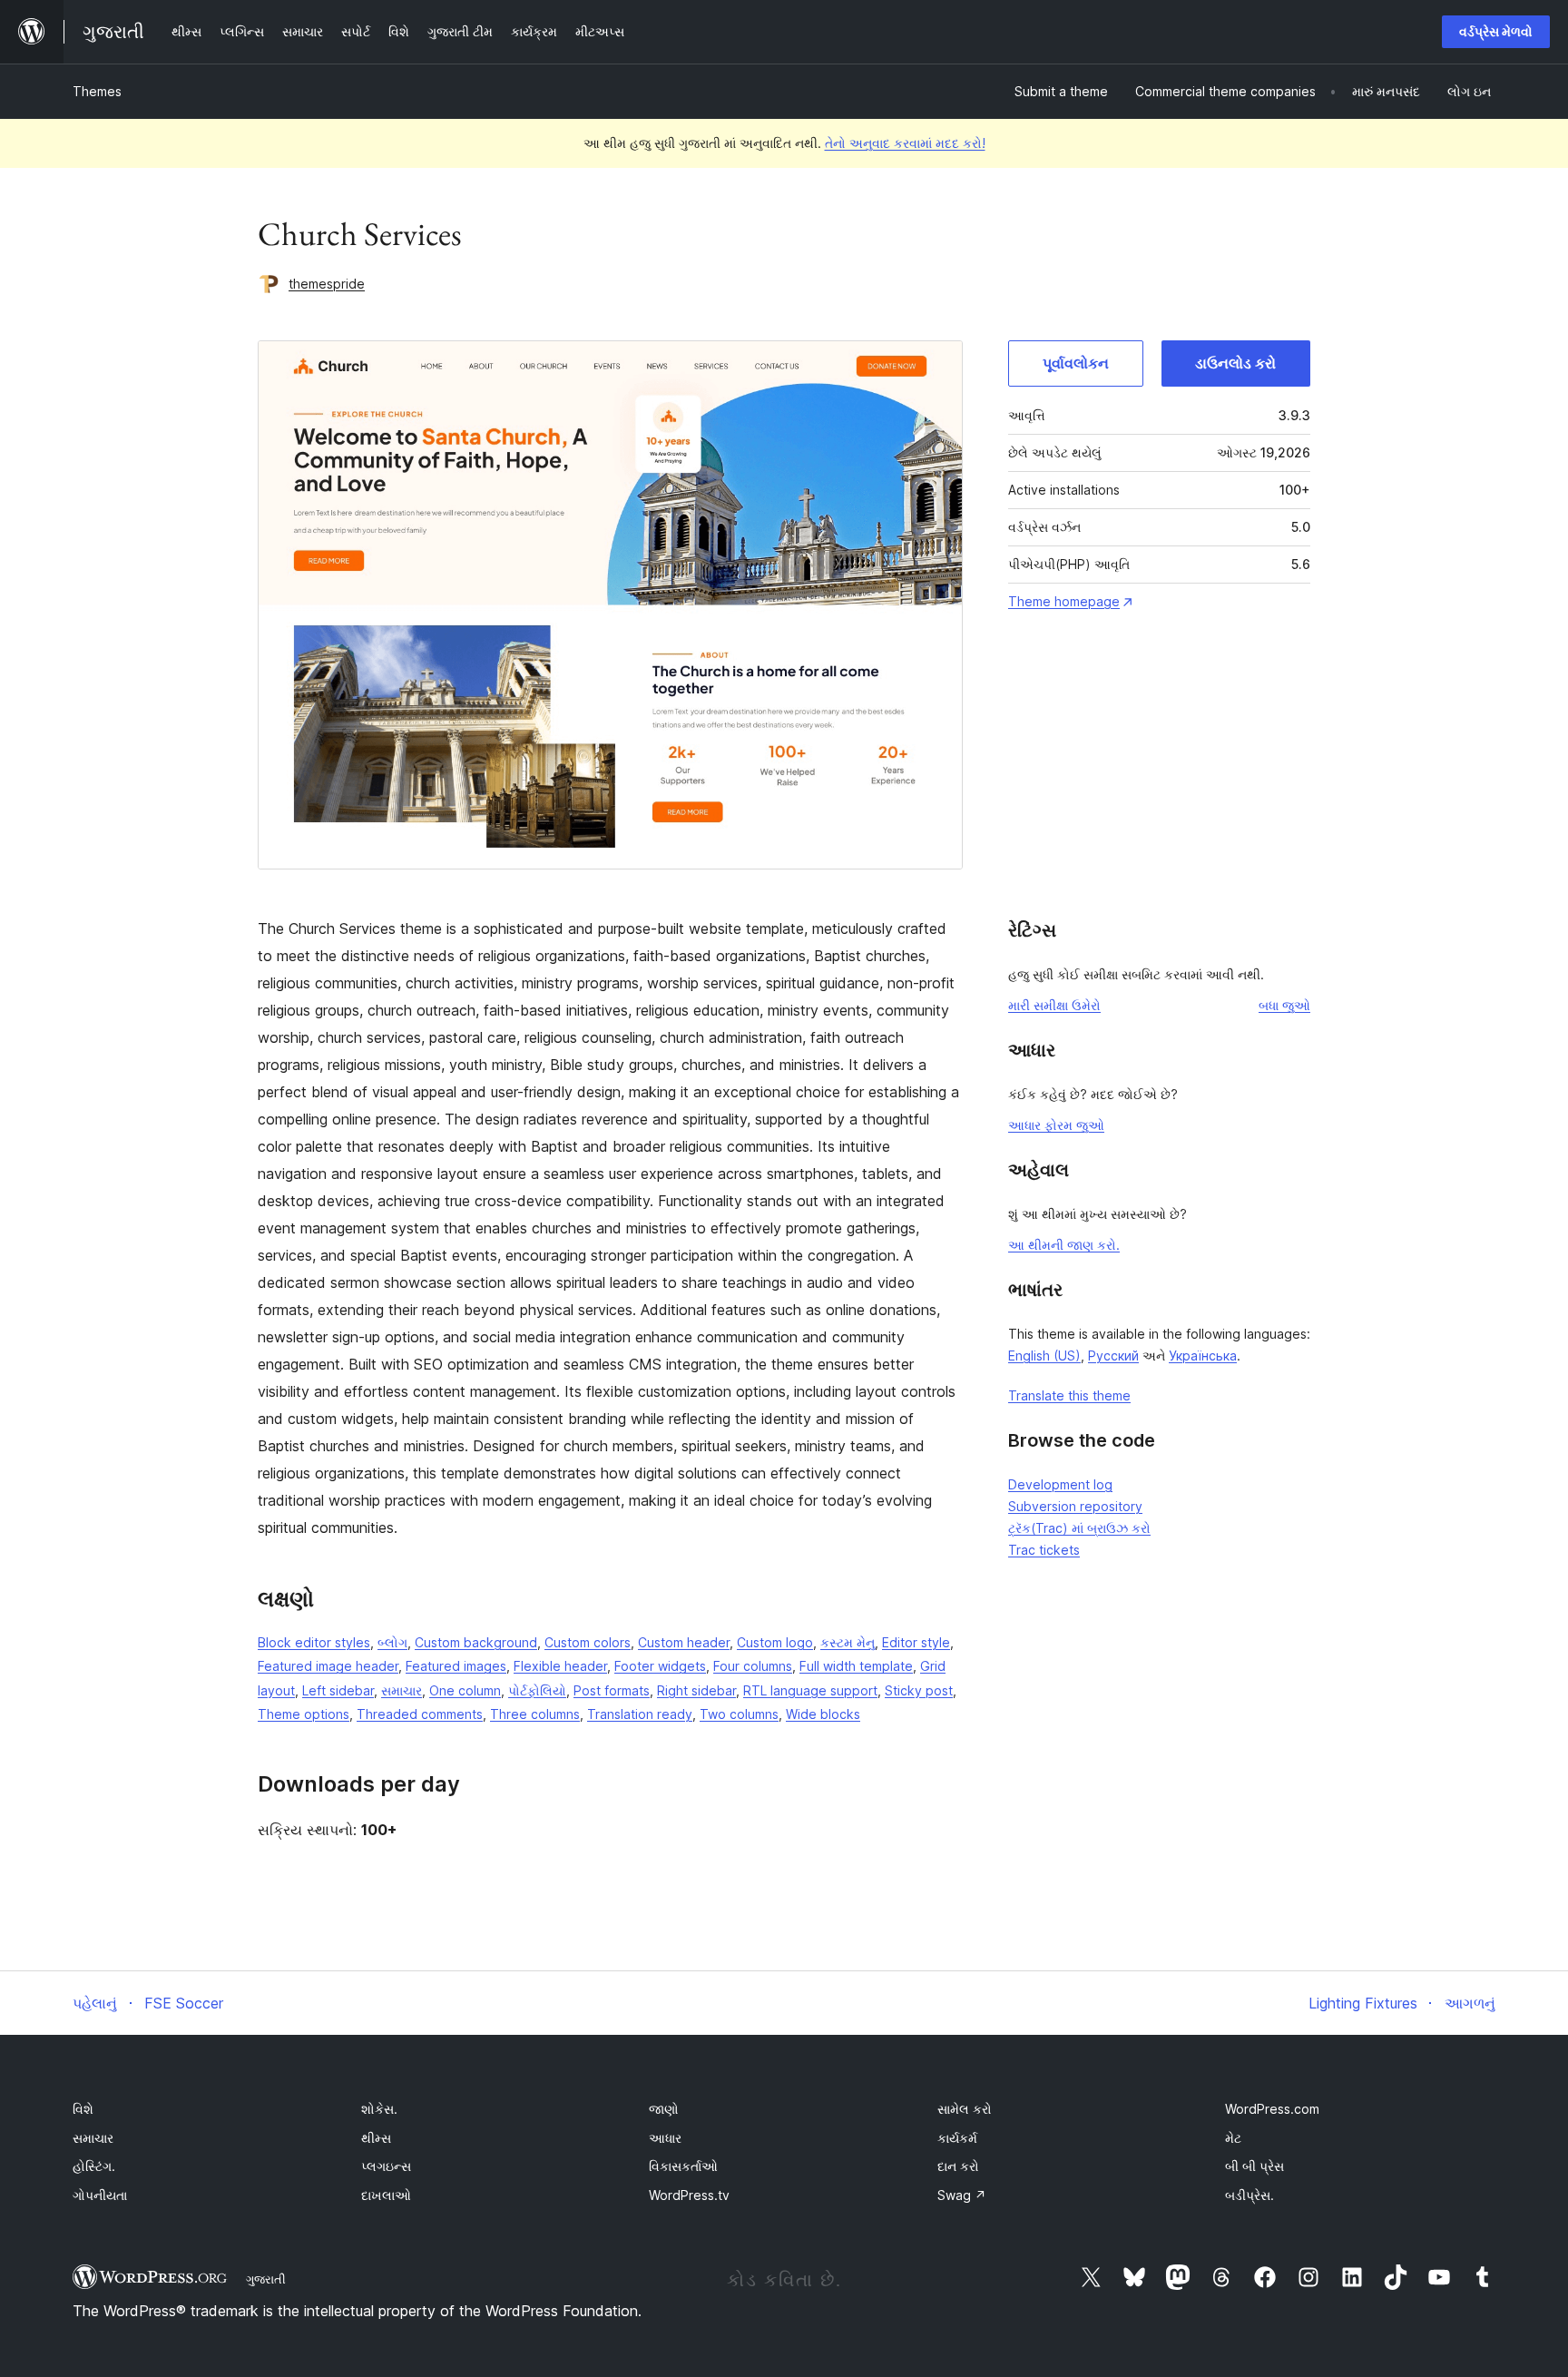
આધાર (665, 2138)
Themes (97, 91)
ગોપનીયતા (100, 2195)
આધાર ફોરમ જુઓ (1056, 1125)
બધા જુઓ (1284, 1005)
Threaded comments (420, 1714)
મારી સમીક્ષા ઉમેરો (1054, 1005)
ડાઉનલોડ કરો (1235, 363)
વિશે (83, 2109)
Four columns (753, 1666)
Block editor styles (314, 1642)
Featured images (456, 1666)
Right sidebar (696, 1690)
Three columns (535, 1714)
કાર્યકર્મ (957, 2138)
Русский (1113, 1355)
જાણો (664, 2109)
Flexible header (560, 1666)
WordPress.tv (689, 2195)
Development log (1060, 1484)
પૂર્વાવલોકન (1076, 363)
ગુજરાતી (266, 2279)
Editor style (916, 1642)
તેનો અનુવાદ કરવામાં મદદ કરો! (905, 143)
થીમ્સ (376, 2138)
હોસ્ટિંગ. (94, 2166)
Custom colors (588, 1642)
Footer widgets (660, 1666)
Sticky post (919, 1690)
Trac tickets (1044, 1550)
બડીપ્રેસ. (1249, 2195)
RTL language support (810, 1690)
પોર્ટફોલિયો (537, 1690)
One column (465, 1690)
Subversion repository (1075, 1506)
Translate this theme (1069, 1395)
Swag (962, 2195)
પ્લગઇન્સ (386, 2166)
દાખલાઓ (386, 2195)
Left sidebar (338, 1690)
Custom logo (775, 1642)
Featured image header (328, 1666)
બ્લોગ (392, 1642)
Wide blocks (823, 1714)
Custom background (476, 1642)
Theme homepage (1064, 601)
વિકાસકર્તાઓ (683, 2166)
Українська (1203, 1355)
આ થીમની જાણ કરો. (1064, 1245)
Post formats (612, 1690)
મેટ (1233, 2138)
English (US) (1044, 1355)
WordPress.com (1272, 2109)
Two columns (739, 1714)
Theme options (304, 1714)
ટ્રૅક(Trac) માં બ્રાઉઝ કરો (1079, 1528)
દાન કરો (958, 2166)
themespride (327, 284)
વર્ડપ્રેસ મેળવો (1496, 31)
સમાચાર (402, 1690)
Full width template (856, 1666)
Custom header (684, 1642)
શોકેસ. (379, 2109)
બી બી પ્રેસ (1254, 2166)
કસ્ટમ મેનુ (848, 1642)
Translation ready (640, 1714)
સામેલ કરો (965, 2109)
